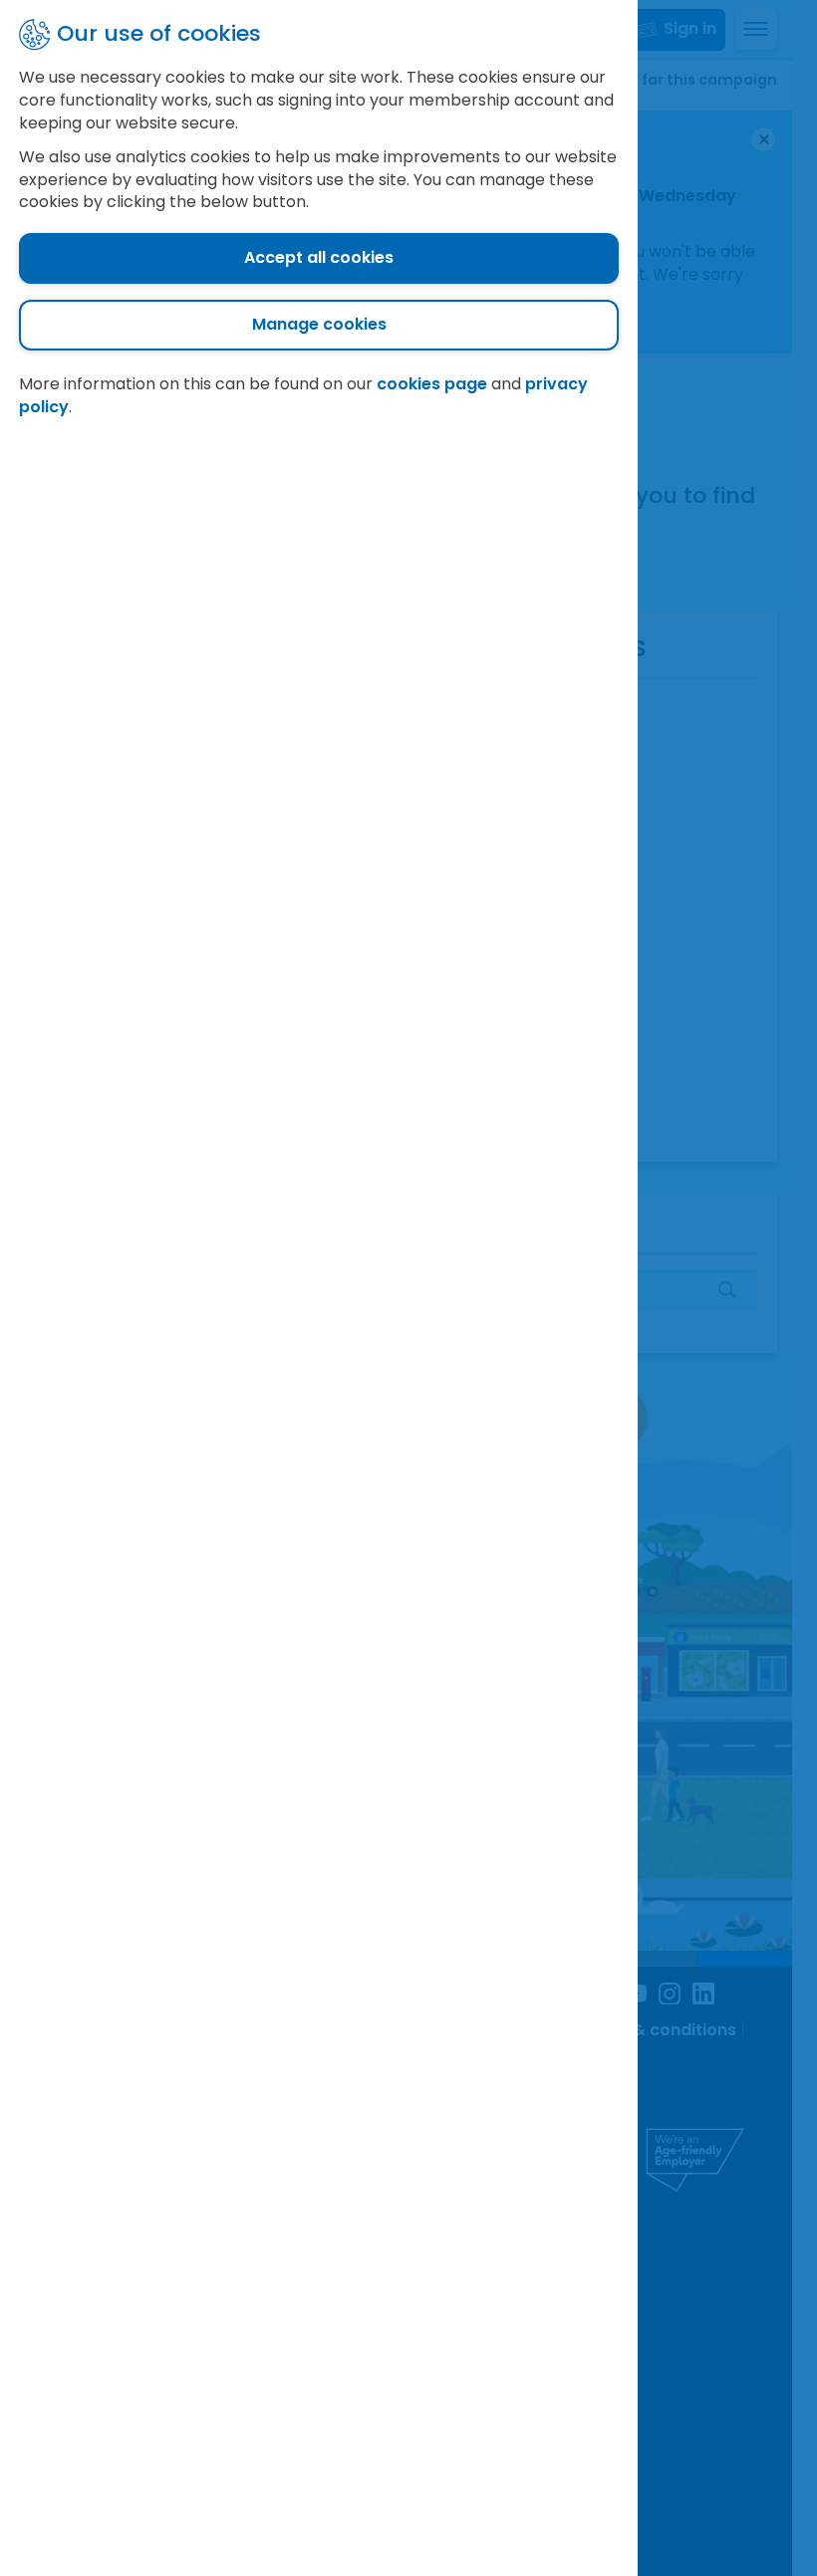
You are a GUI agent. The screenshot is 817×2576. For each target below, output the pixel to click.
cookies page (432, 384)
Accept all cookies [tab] (319, 257)
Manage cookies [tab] (319, 324)
